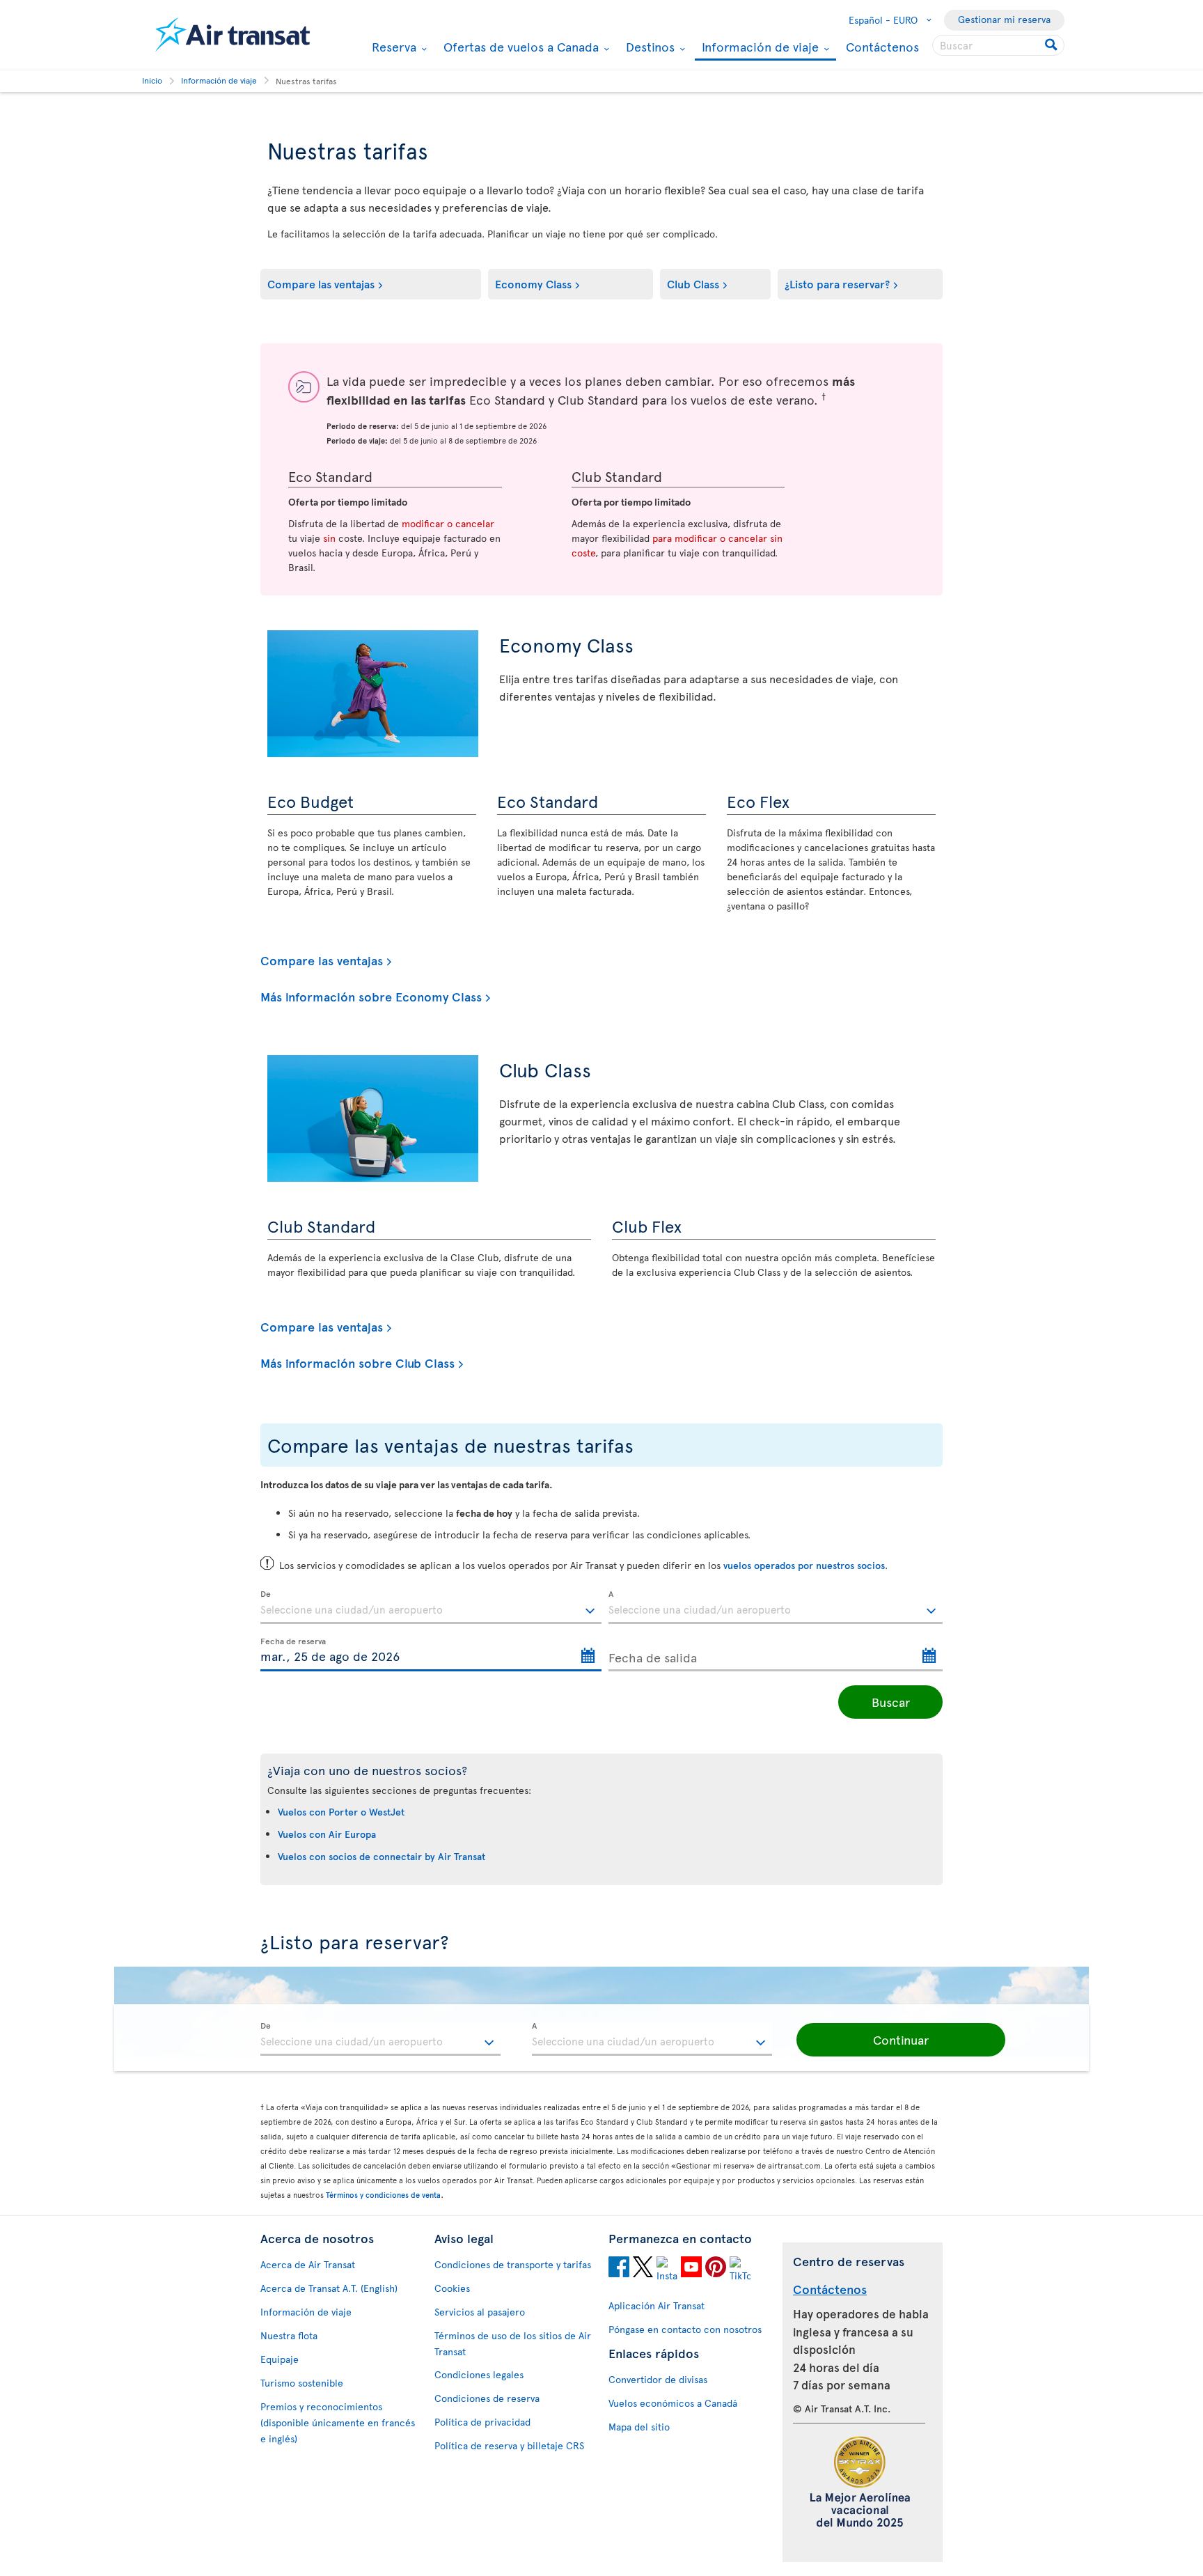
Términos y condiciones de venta (383, 2195)
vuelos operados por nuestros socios (804, 1565)
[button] (901, 2040)
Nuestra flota (289, 2335)
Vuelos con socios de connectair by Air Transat (382, 1856)
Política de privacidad (482, 2422)
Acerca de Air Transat (308, 2264)
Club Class (693, 283)
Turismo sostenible (302, 2383)
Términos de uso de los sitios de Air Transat (513, 2343)
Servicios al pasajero (480, 2312)
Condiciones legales (479, 2374)
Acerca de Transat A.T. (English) (329, 2288)
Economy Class (533, 283)
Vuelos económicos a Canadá (673, 2403)
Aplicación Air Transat (656, 2305)
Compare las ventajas (321, 283)
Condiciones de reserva (487, 2398)
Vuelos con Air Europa (327, 1834)
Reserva (392, 47)
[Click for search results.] (1052, 45)
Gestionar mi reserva (1004, 19)
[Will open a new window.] (619, 2269)
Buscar (891, 1702)
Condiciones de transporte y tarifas (513, 2264)
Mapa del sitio (639, 2427)
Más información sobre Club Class (357, 1363)
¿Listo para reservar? (837, 283)
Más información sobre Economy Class (371, 997)
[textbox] (431, 1607)
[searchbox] (998, 45)
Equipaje (280, 2359)
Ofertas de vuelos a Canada (519, 47)
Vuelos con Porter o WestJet (341, 1812)
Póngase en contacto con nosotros (685, 2329)
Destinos (648, 47)
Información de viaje (758, 48)
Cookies (452, 2288)
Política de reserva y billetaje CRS (509, 2445)
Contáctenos (882, 46)
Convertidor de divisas (658, 2379)
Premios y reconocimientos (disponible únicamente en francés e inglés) (338, 2422)
